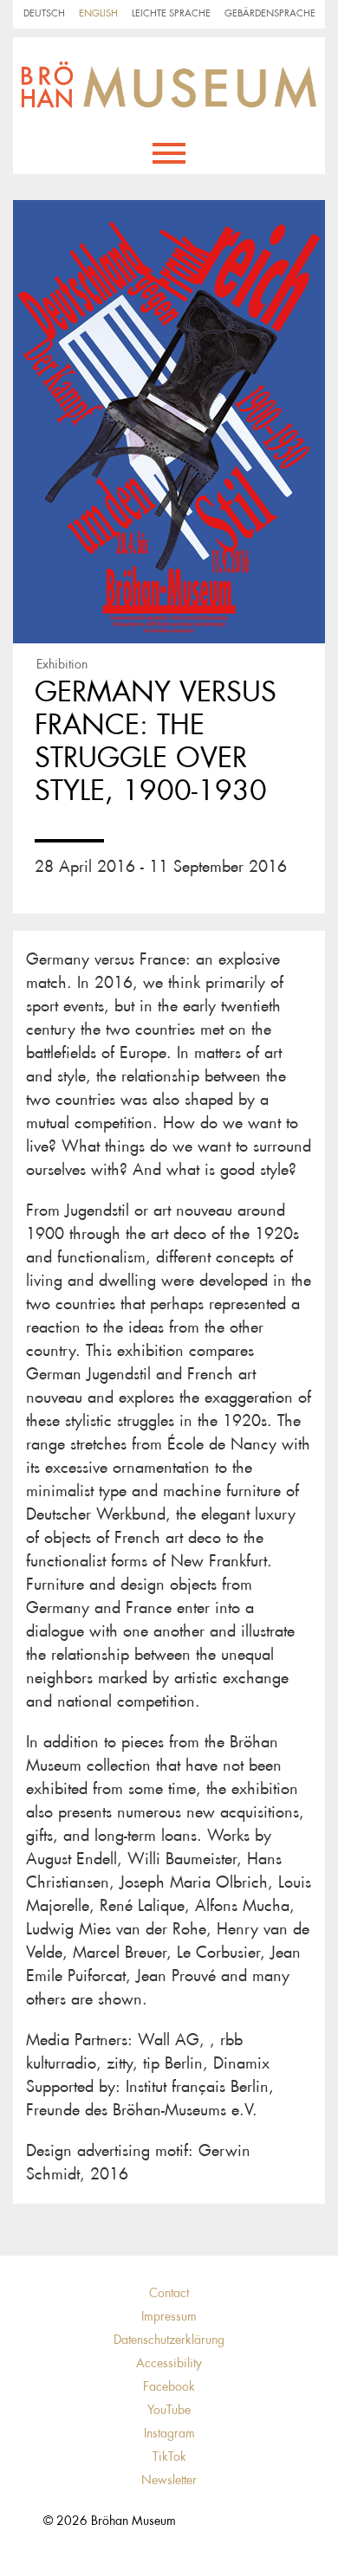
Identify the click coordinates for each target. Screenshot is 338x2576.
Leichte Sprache (171, 13)
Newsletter (169, 2480)
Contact (169, 2293)
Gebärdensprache (270, 13)
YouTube (169, 2410)
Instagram (169, 2433)
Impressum (169, 2316)
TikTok (169, 2457)
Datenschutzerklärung (169, 2340)
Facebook (169, 2386)
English (98, 13)
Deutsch (44, 13)
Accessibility (169, 2363)
